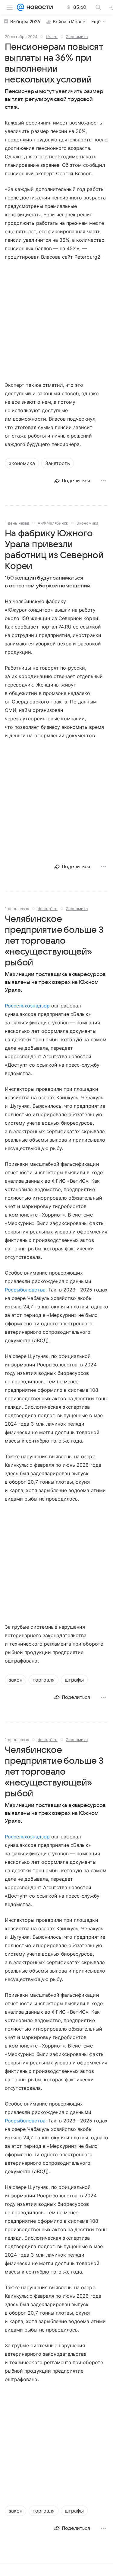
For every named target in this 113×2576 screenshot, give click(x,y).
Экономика (77, 37)
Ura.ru (52, 37)
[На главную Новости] (38, 7)
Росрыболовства (25, 1290)
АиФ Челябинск (53, 523)
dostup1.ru (48, 909)
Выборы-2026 (25, 22)
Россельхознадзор (27, 1006)
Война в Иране (69, 22)
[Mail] (20, 7)
